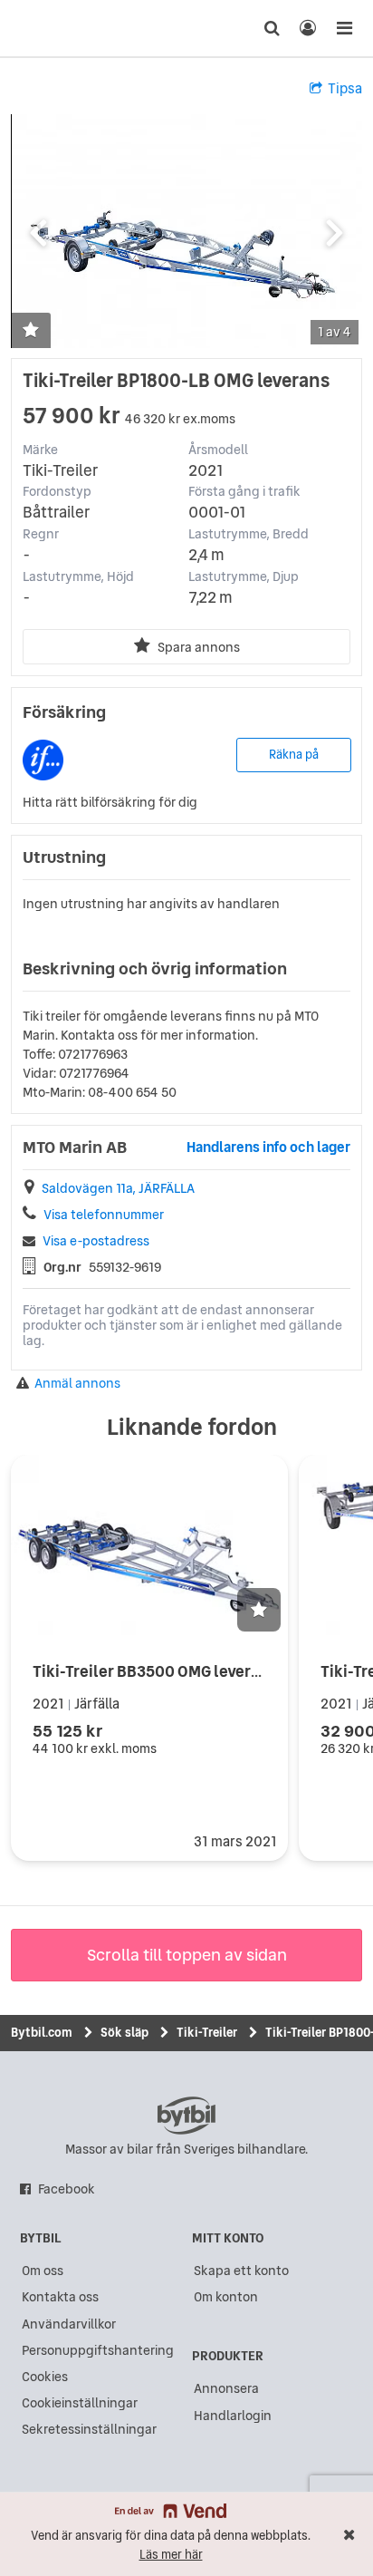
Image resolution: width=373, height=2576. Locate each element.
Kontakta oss (60, 2297)
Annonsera (226, 2388)
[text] (48, 28)
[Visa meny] (344, 28)
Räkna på (294, 755)
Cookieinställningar (80, 2403)
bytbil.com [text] (186, 2116)
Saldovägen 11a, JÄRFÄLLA (118, 1189)
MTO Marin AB (75, 1148)
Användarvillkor (69, 2324)
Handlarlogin (233, 2416)
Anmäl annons (77, 1384)
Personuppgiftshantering (98, 2350)
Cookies (45, 2377)
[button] (31, 331)
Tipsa (345, 88)
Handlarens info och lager (268, 1147)
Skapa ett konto (241, 2271)
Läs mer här (171, 2555)
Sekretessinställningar (89, 2429)
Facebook (67, 2189)
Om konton (226, 2297)
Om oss (43, 2271)
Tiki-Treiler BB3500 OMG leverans (155, 1671)
